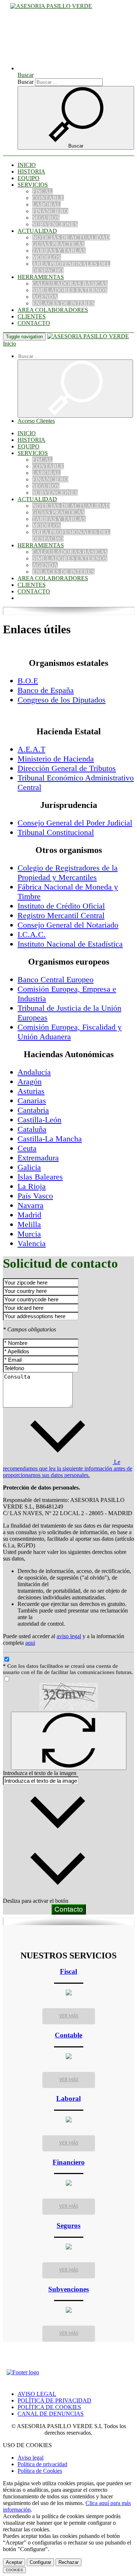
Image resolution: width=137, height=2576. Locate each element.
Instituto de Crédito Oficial (61, 906)
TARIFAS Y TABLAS (59, 251)
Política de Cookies (40, 2471)
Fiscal (68, 1971)
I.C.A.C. (32, 934)
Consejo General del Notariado (68, 925)
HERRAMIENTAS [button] (41, 277)
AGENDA (45, 297)
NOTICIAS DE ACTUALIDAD (71, 237)
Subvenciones (68, 2289)
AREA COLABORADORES (53, 310)
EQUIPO (28, 178)
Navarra (31, 1205)
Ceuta (27, 1148)
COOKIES (14, 2570)
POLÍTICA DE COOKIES (49, 2407)
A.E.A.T (31, 749)
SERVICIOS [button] (33, 185)
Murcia (29, 1234)
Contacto (69, 1909)
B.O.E (28, 681)
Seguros (68, 2225)
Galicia (29, 1167)
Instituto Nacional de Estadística (70, 944)
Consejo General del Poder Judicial (75, 823)
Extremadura (38, 1158)
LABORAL (46, 204)
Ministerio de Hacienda (56, 759)
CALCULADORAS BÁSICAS (70, 284)
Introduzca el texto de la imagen (40, 1773)
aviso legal (69, 1636)
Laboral (68, 2098)
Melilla (29, 1224)
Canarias (32, 1101)
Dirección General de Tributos (67, 768)
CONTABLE (48, 198)
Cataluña (32, 1129)
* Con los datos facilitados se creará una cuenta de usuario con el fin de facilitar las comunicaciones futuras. (68, 1669)
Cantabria (33, 1110)
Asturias (31, 1091)
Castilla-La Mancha (50, 1139)
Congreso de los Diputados (62, 700)
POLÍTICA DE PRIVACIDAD (54, 2400)
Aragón (30, 1082)
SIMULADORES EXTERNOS (70, 290)
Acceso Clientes (36, 421)
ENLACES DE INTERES (63, 303)
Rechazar (68, 2562)
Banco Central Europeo (56, 979)
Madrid (29, 1215)
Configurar (40, 2562)
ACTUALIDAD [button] (37, 231)
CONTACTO (34, 323)
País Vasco (35, 1196)
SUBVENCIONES (55, 224)
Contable (68, 2035)
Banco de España (46, 690)
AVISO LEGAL (37, 2394)
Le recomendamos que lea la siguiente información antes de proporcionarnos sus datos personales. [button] (68, 1468)
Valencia (32, 1243)
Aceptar (14, 2562)
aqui (30, 1643)
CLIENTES (32, 316)
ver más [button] (69, 2016)
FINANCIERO (50, 211)
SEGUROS (46, 218)
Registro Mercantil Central (61, 915)
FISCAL (42, 191)
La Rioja (32, 1186)
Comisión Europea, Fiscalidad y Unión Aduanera (70, 1032)
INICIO (27, 165)
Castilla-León (39, 1120)
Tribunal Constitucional (56, 832)
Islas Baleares (40, 1177)
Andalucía (34, 1072)
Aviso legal (31, 2458)
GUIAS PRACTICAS (58, 244)
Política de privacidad (42, 2464)
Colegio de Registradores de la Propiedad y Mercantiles (68, 873)
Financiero (69, 2162)
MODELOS (47, 257)
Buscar (26, 82)
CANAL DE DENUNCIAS (51, 2414)
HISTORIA (31, 172)
